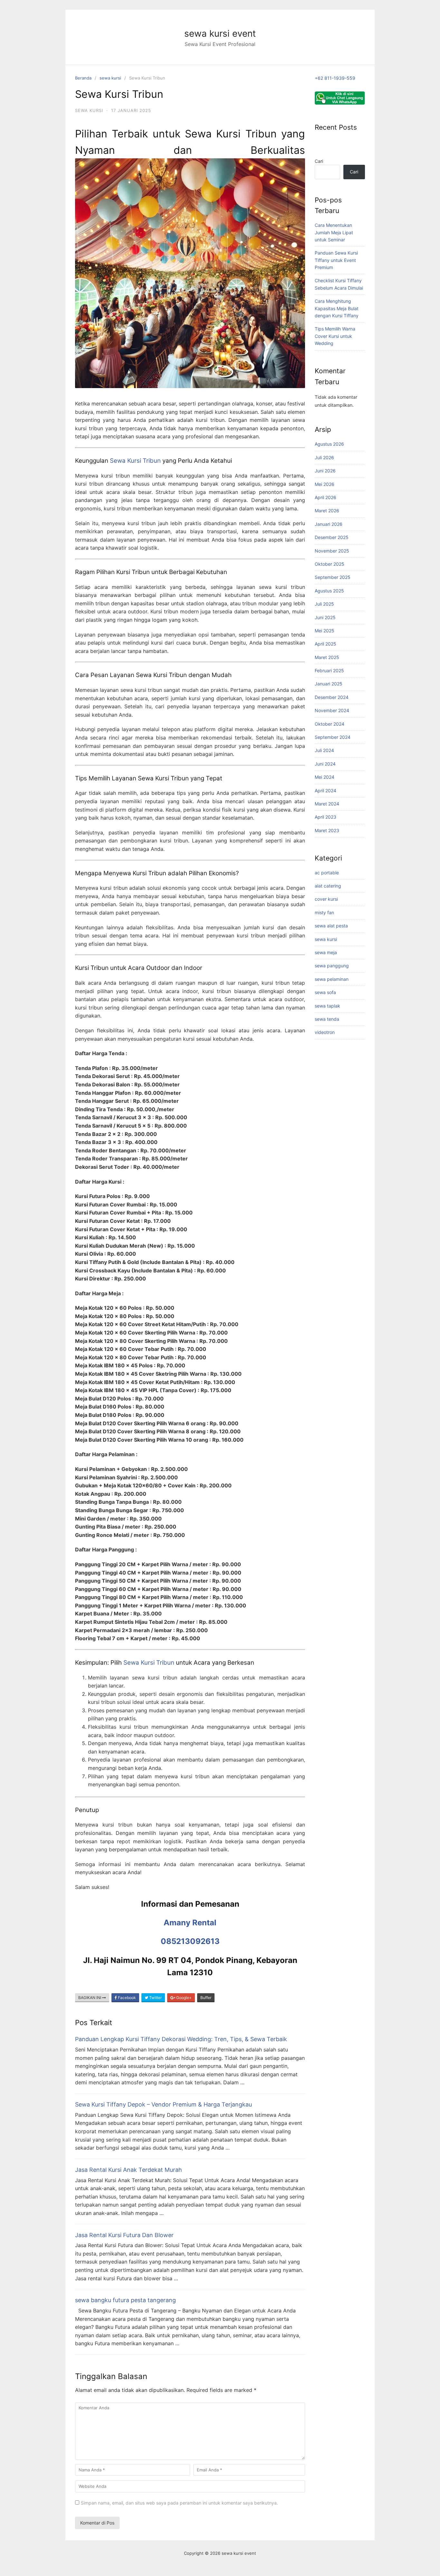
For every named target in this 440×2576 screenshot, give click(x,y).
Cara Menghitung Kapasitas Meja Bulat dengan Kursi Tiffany (337, 308)
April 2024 (325, 790)
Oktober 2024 (330, 724)
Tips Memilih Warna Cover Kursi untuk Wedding (335, 336)
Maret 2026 (327, 511)
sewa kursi (110, 78)
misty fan (324, 912)
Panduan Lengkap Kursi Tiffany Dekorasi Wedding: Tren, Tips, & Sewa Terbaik (181, 2039)
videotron (325, 1032)
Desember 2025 (332, 537)
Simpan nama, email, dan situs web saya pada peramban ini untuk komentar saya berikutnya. (179, 2503)
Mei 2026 (325, 484)
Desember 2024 (332, 697)
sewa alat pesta (331, 926)
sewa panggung (332, 966)
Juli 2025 (324, 604)
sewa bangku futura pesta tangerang (125, 2300)
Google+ (183, 1998)
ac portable (327, 873)
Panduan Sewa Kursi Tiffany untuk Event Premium (336, 260)
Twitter (155, 1998)
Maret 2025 (327, 657)
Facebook (126, 1998)
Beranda (83, 78)
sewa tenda (327, 1019)
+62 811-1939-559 (335, 78)
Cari (319, 161)
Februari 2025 (329, 670)
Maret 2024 (327, 804)
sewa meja (326, 952)
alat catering (328, 886)
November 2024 (332, 710)
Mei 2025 (325, 631)
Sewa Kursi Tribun (135, 461)
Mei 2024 (325, 777)
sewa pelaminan (332, 979)
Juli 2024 (324, 750)
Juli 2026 (324, 457)
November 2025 (332, 551)
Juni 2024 (325, 764)
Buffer (206, 1998)
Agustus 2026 (329, 444)
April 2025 (325, 644)
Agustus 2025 (329, 591)
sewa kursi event (220, 33)
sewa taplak (327, 1006)
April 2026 (325, 497)
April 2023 (325, 817)
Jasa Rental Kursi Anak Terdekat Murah (129, 2170)
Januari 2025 (329, 684)
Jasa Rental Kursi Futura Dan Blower (124, 2235)
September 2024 (333, 737)
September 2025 (333, 577)
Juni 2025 (325, 617)
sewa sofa (325, 992)
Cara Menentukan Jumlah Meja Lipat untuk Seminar (334, 232)
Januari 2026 (329, 524)
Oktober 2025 (330, 564)
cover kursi (326, 899)
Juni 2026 (325, 471)
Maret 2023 (327, 830)
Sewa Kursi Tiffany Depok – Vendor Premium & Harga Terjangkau (163, 2104)
